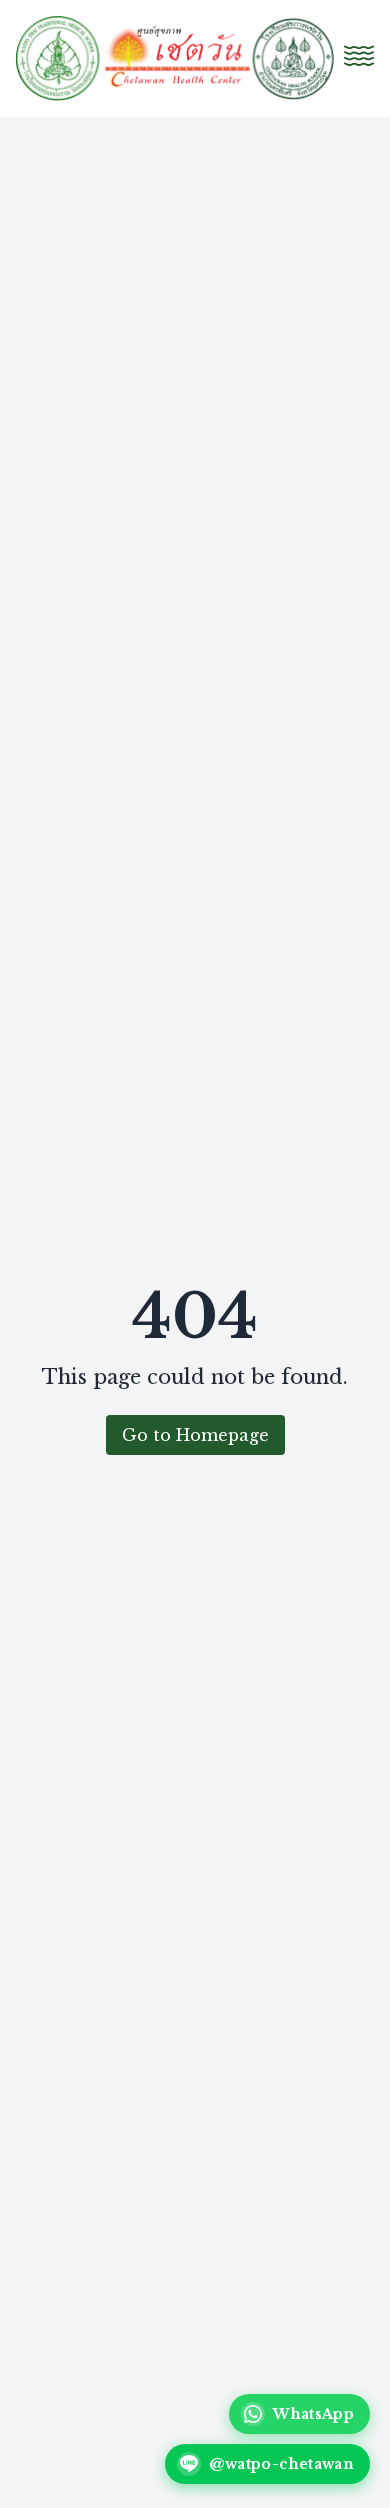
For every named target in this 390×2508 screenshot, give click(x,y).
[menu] (359, 55)
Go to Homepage (195, 1435)
